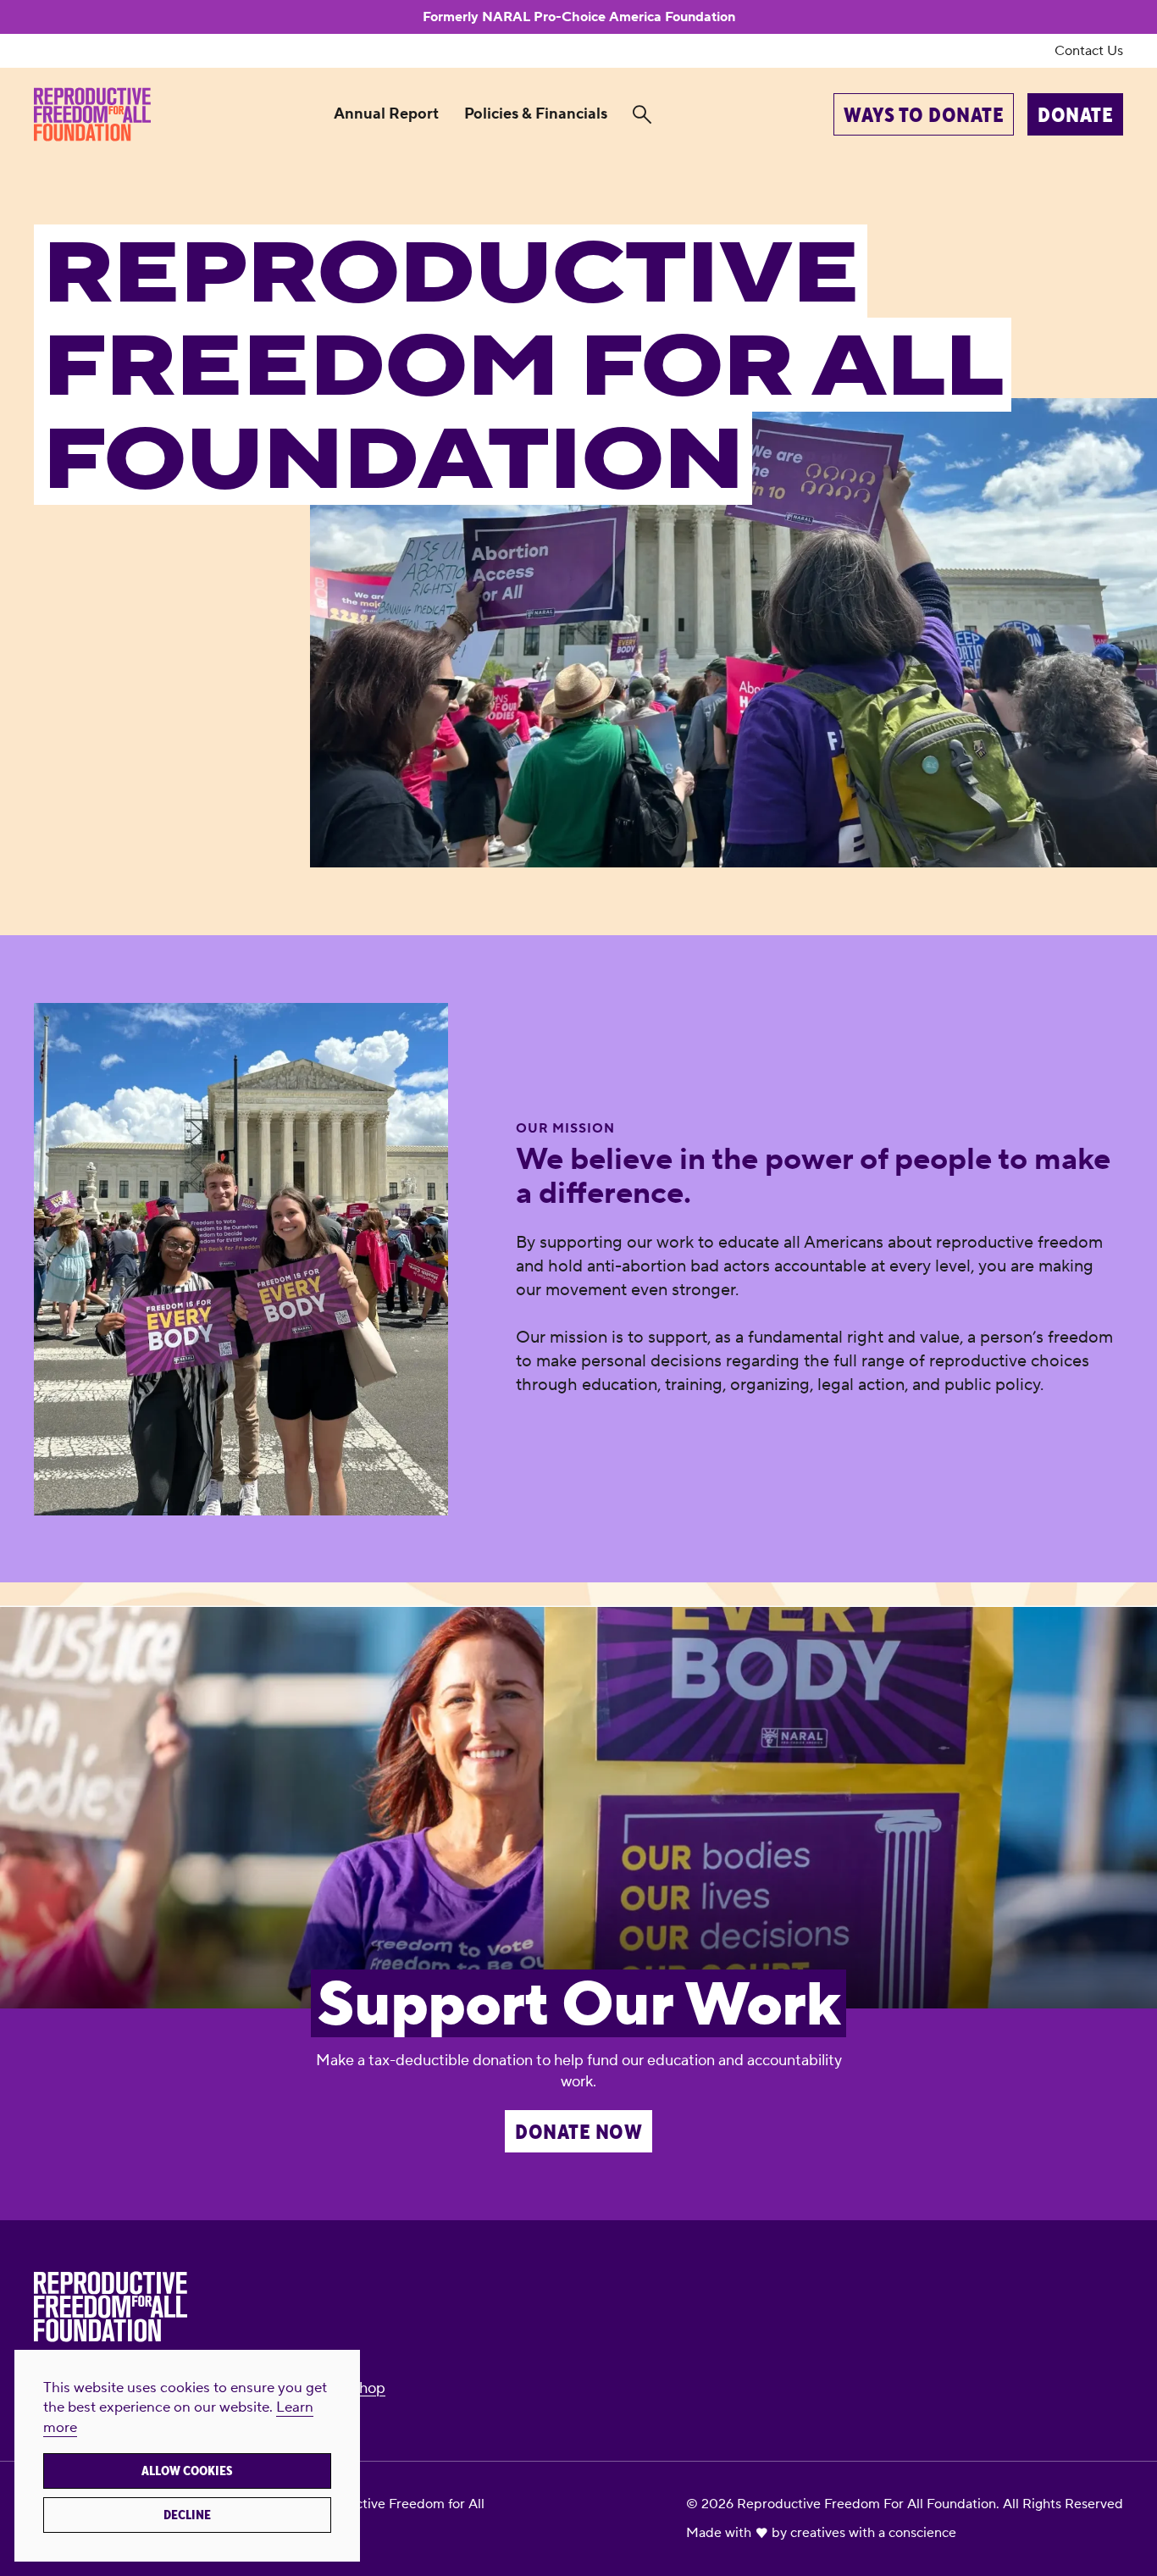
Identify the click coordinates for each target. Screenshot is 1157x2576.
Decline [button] (187, 2515)
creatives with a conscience (873, 2533)
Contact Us (1089, 51)
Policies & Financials (536, 114)
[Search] (642, 115)
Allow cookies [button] (187, 2471)
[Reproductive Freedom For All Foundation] (92, 114)
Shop (368, 2388)
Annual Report (386, 114)
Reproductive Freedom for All (393, 2504)
